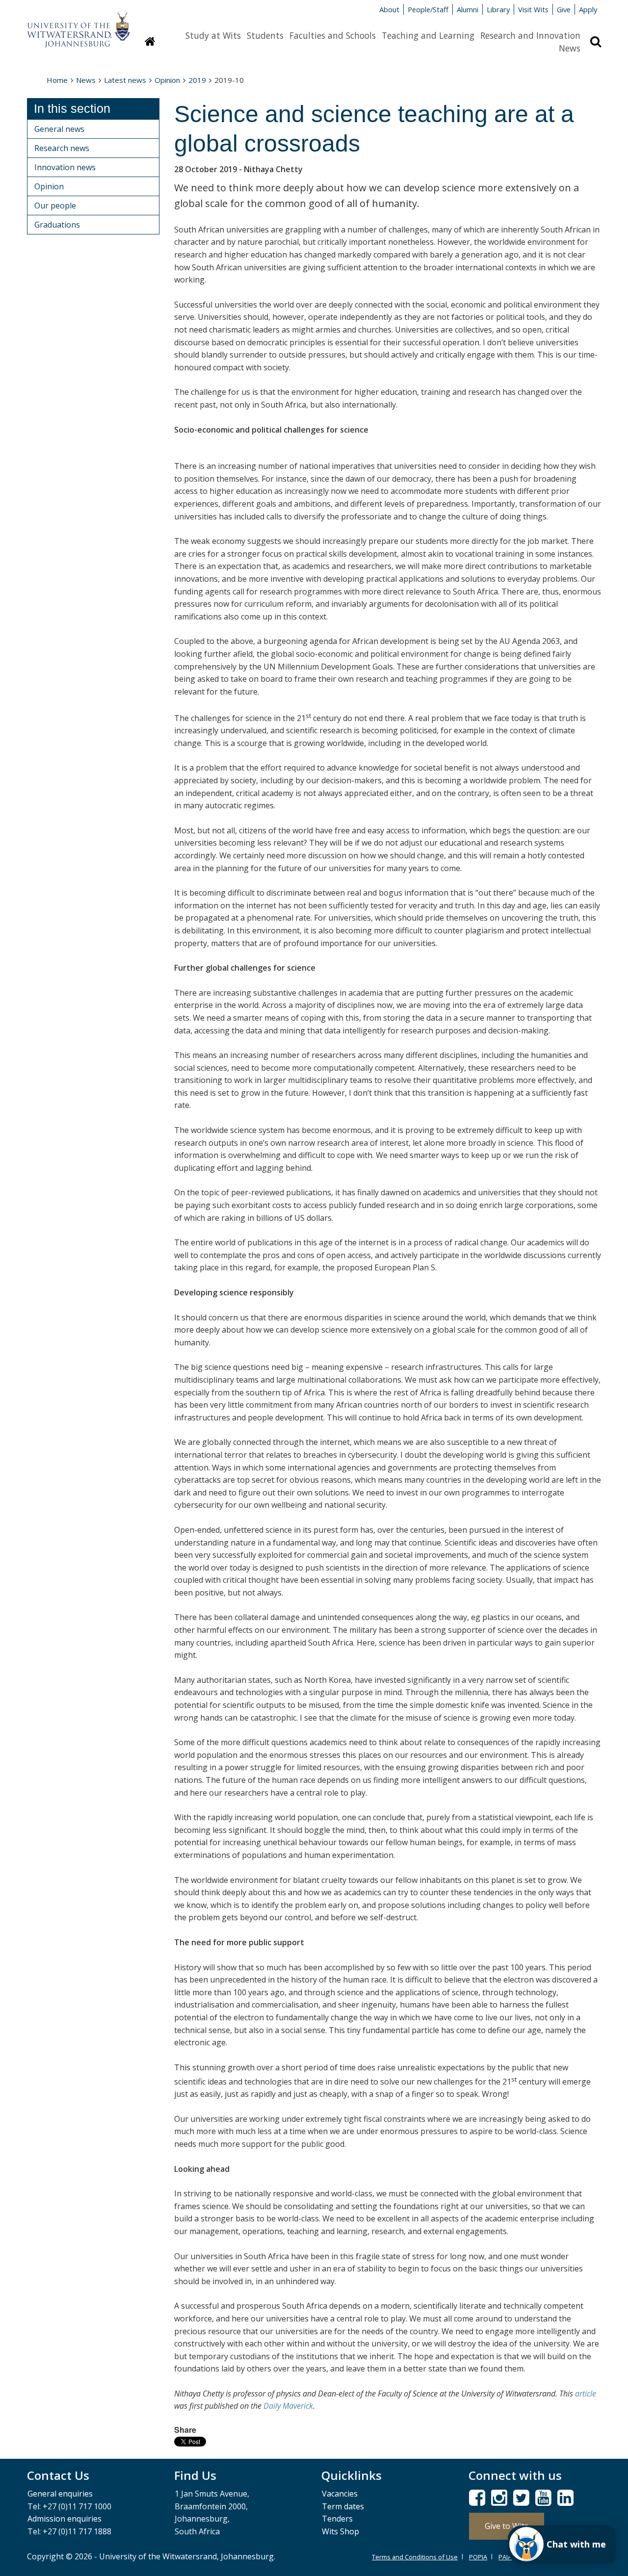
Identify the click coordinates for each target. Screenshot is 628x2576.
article (586, 2394)
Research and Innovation (530, 35)
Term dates (343, 2506)
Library (498, 9)
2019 (197, 80)
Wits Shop (340, 2531)
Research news (62, 148)
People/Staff (428, 9)
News (570, 48)
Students (265, 35)
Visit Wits (533, 9)
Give (564, 9)
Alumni (468, 9)
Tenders (337, 2519)
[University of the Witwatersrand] (78, 25)
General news (59, 129)
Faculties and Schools (333, 35)
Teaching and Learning (428, 35)
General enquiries (60, 2494)
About (389, 9)
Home (57, 80)
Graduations (57, 225)
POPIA (478, 2557)
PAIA (505, 2557)
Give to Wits (507, 2526)
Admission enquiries (65, 2519)
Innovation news (65, 167)
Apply (588, 9)
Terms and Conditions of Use (415, 2557)
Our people (55, 206)
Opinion (167, 80)
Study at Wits (213, 35)
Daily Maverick (288, 2406)
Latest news (125, 80)
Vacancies (340, 2494)
